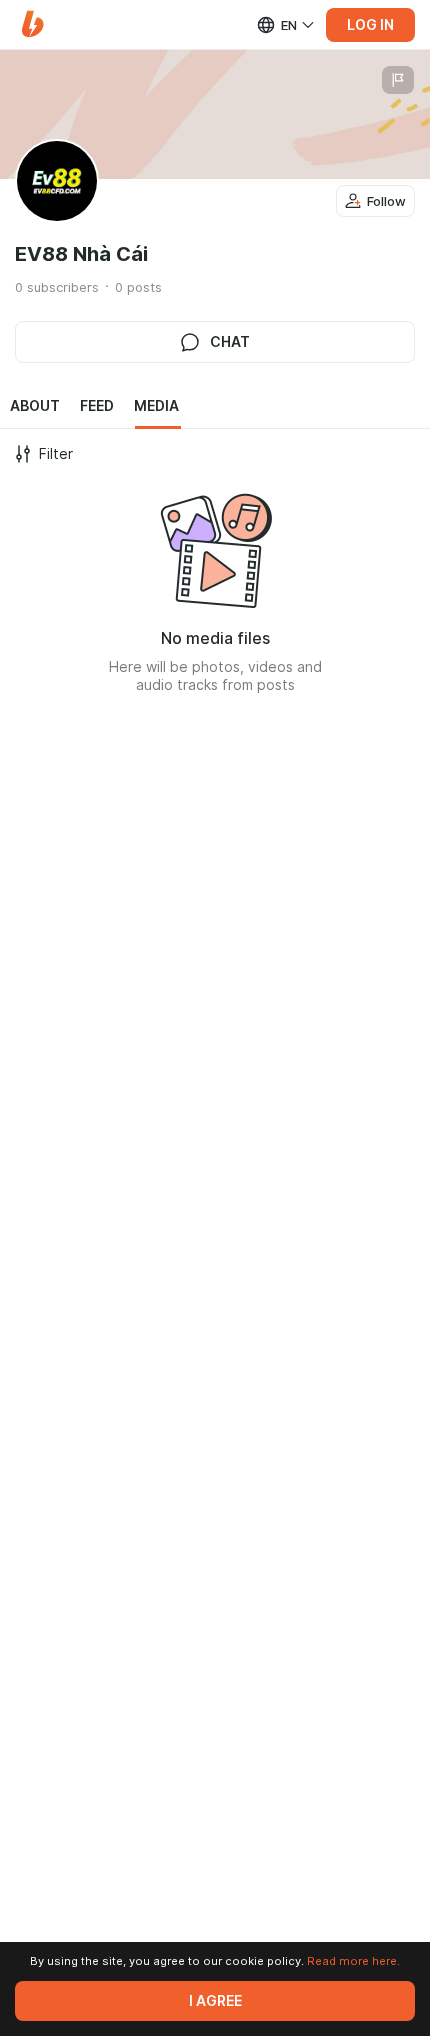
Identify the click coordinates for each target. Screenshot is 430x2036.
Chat (230, 342)
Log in (370, 25)
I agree (215, 2001)
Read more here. (353, 1961)
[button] (32, 24)
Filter (56, 454)
